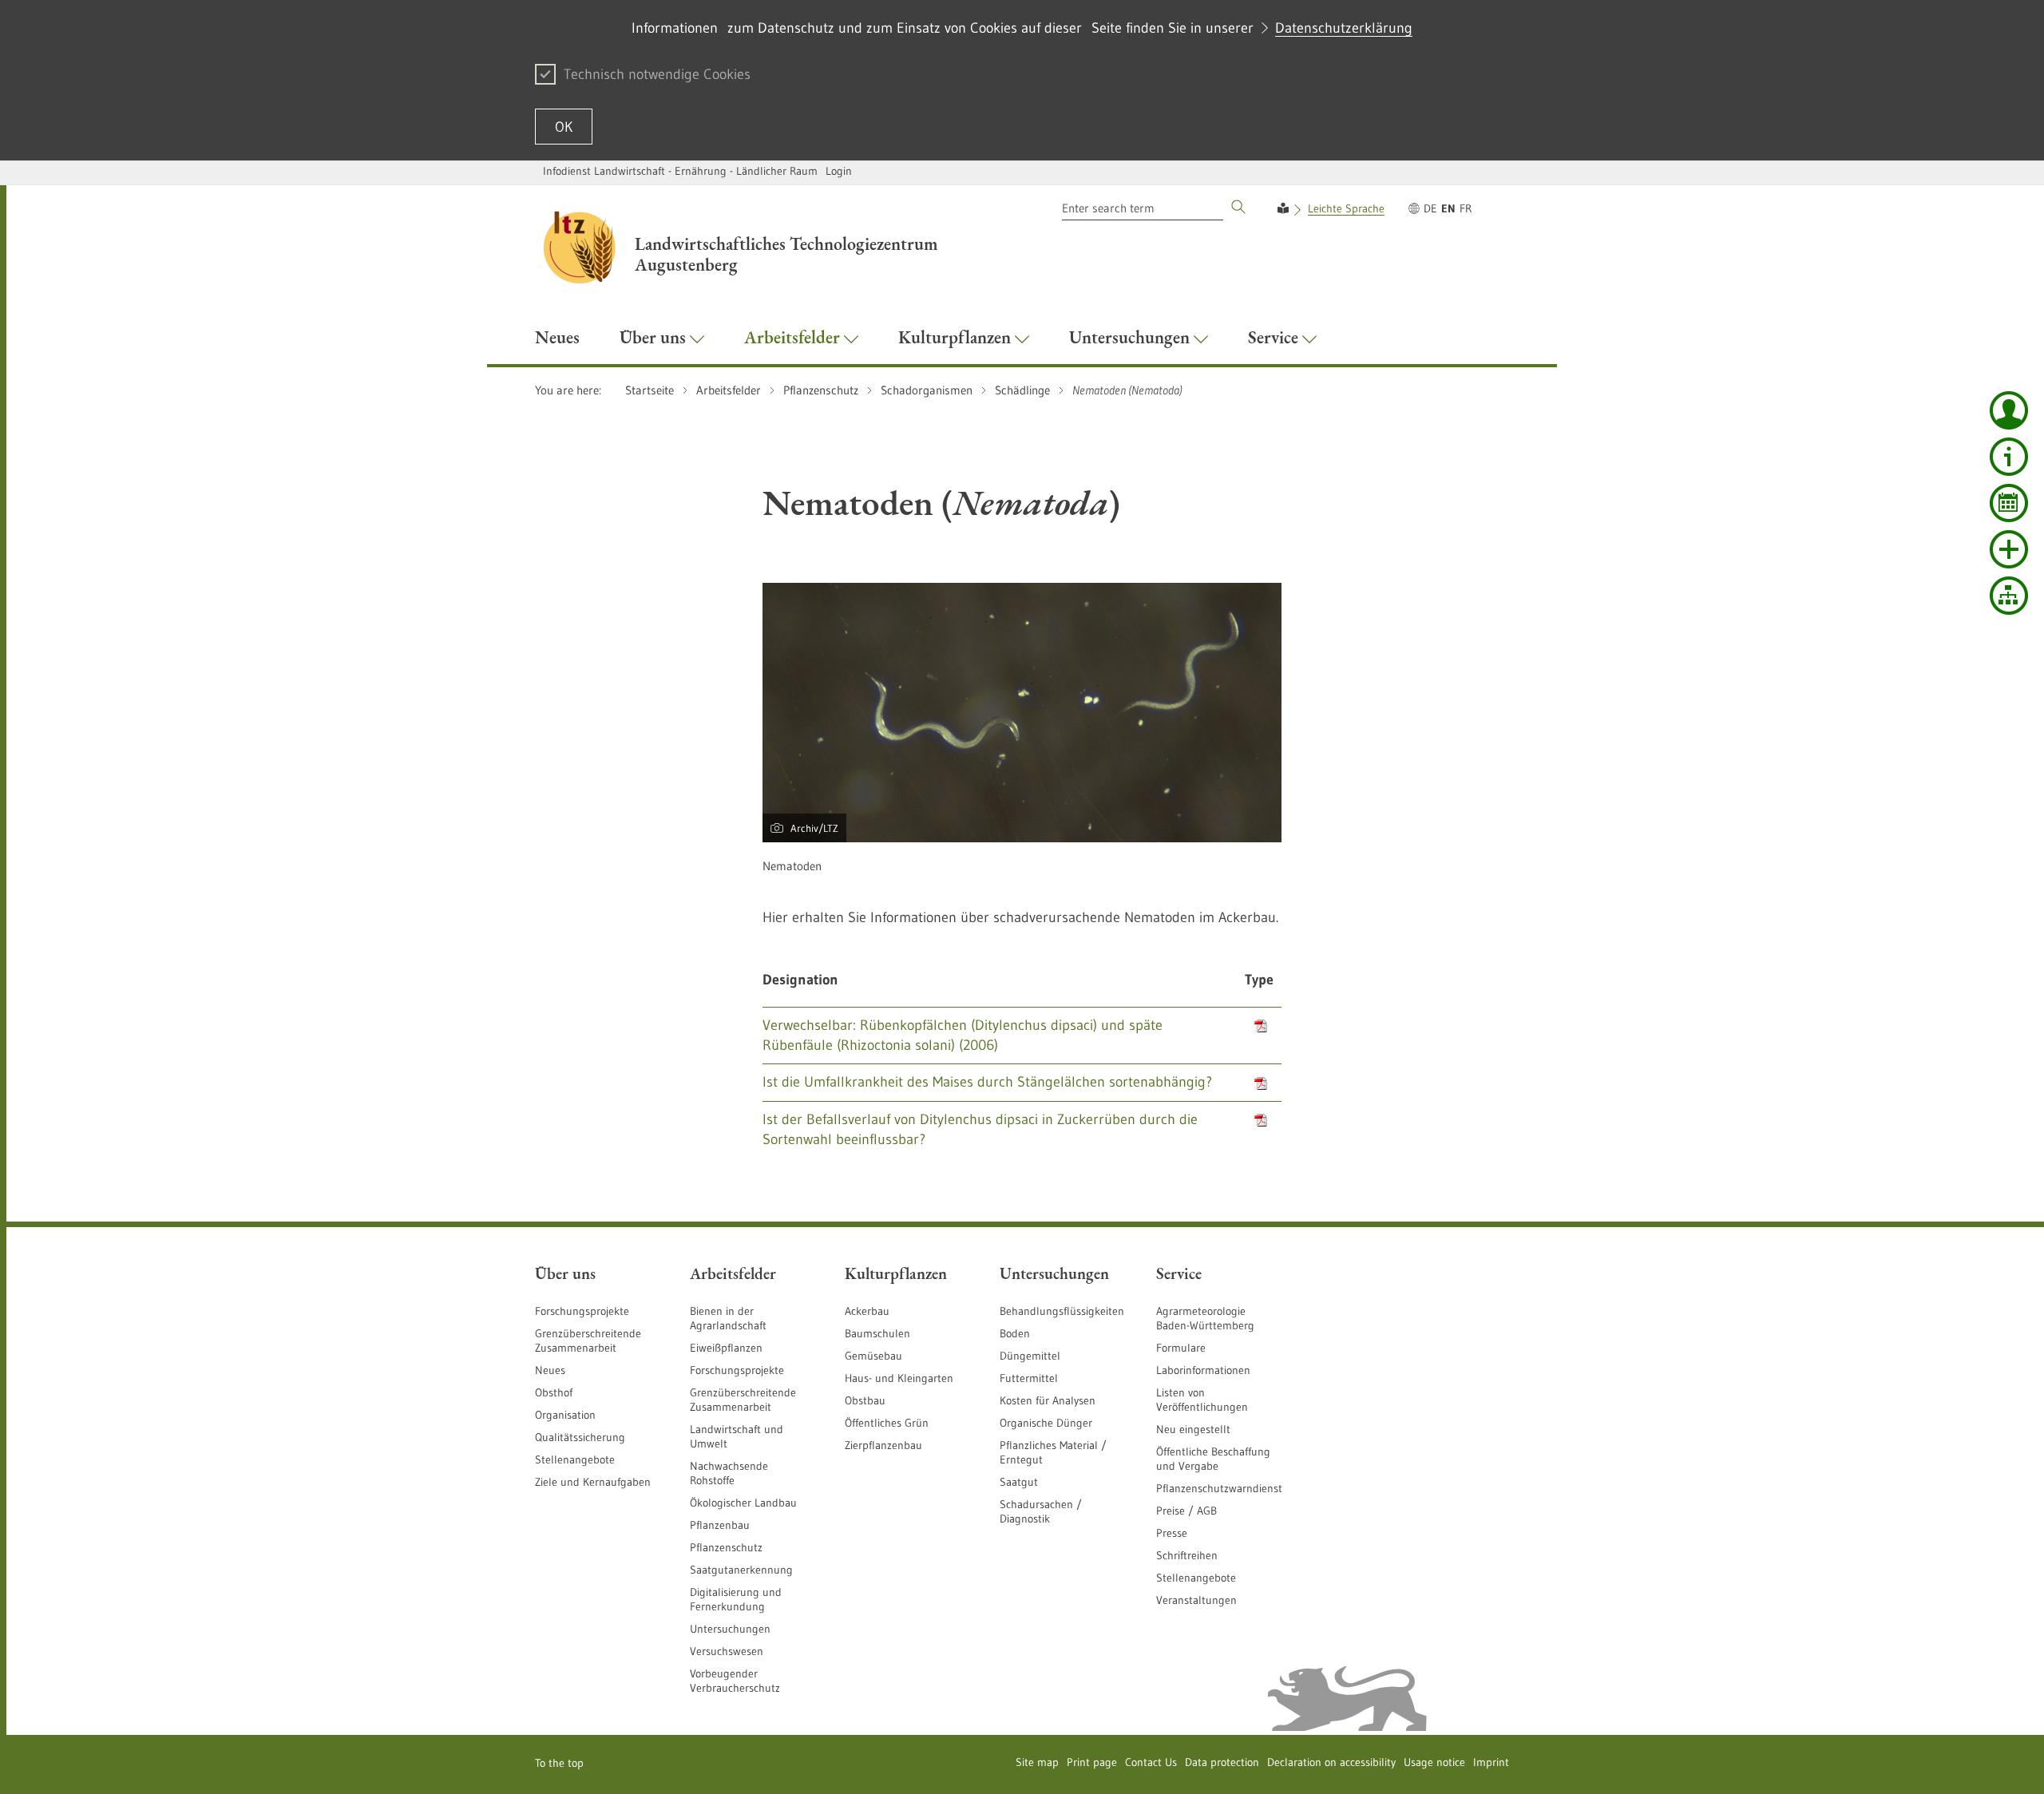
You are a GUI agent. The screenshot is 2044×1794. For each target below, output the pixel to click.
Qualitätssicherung (580, 1437)
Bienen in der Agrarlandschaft (728, 1318)
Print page (1092, 1762)
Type (1259, 980)
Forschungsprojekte (582, 1311)
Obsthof (554, 1392)
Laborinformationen (1203, 1370)
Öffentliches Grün (887, 1423)
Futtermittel (1029, 1378)
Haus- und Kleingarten (899, 1378)
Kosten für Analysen (1048, 1400)
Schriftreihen (1187, 1555)
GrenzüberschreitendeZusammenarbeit (743, 1400)
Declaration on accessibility (1331, 1762)
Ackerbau (867, 1311)
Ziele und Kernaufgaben (593, 1482)
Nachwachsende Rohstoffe (729, 1473)
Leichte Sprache (1346, 208)
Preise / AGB (1186, 1511)
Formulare (1181, 1348)
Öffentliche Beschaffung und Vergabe (1213, 1459)
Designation (800, 980)
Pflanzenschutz (726, 1547)
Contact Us (1151, 1762)
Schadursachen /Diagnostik (1041, 1511)
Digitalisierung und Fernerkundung (736, 1599)
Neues (550, 1370)
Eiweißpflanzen (726, 1348)
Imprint (1491, 1762)
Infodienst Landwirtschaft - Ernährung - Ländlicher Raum (680, 171)
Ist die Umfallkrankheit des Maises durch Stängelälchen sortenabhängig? (987, 1082)
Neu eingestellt (1193, 1429)
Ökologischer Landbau (743, 1503)
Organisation (565, 1415)
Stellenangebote (575, 1459)
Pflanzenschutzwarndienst (1219, 1488)
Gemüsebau (873, 1356)
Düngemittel (1030, 1356)
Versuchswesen (727, 1651)
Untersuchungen (730, 1629)
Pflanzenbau (720, 1525)
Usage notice (1434, 1762)
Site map (1037, 1762)
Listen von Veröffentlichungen (1202, 1400)
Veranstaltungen (1196, 1600)
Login (839, 171)
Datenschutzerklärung (1344, 28)
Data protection (1222, 1762)
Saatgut (1019, 1482)
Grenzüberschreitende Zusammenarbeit (588, 1341)
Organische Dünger (1046, 1423)
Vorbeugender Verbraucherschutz (735, 1681)
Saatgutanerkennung (741, 1570)
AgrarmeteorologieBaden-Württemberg (1205, 1318)
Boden (1015, 1333)
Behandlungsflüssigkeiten (1062, 1311)
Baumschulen (877, 1333)
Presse (1172, 1533)
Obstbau (865, 1400)
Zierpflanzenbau (883, 1445)
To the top (559, 1763)
